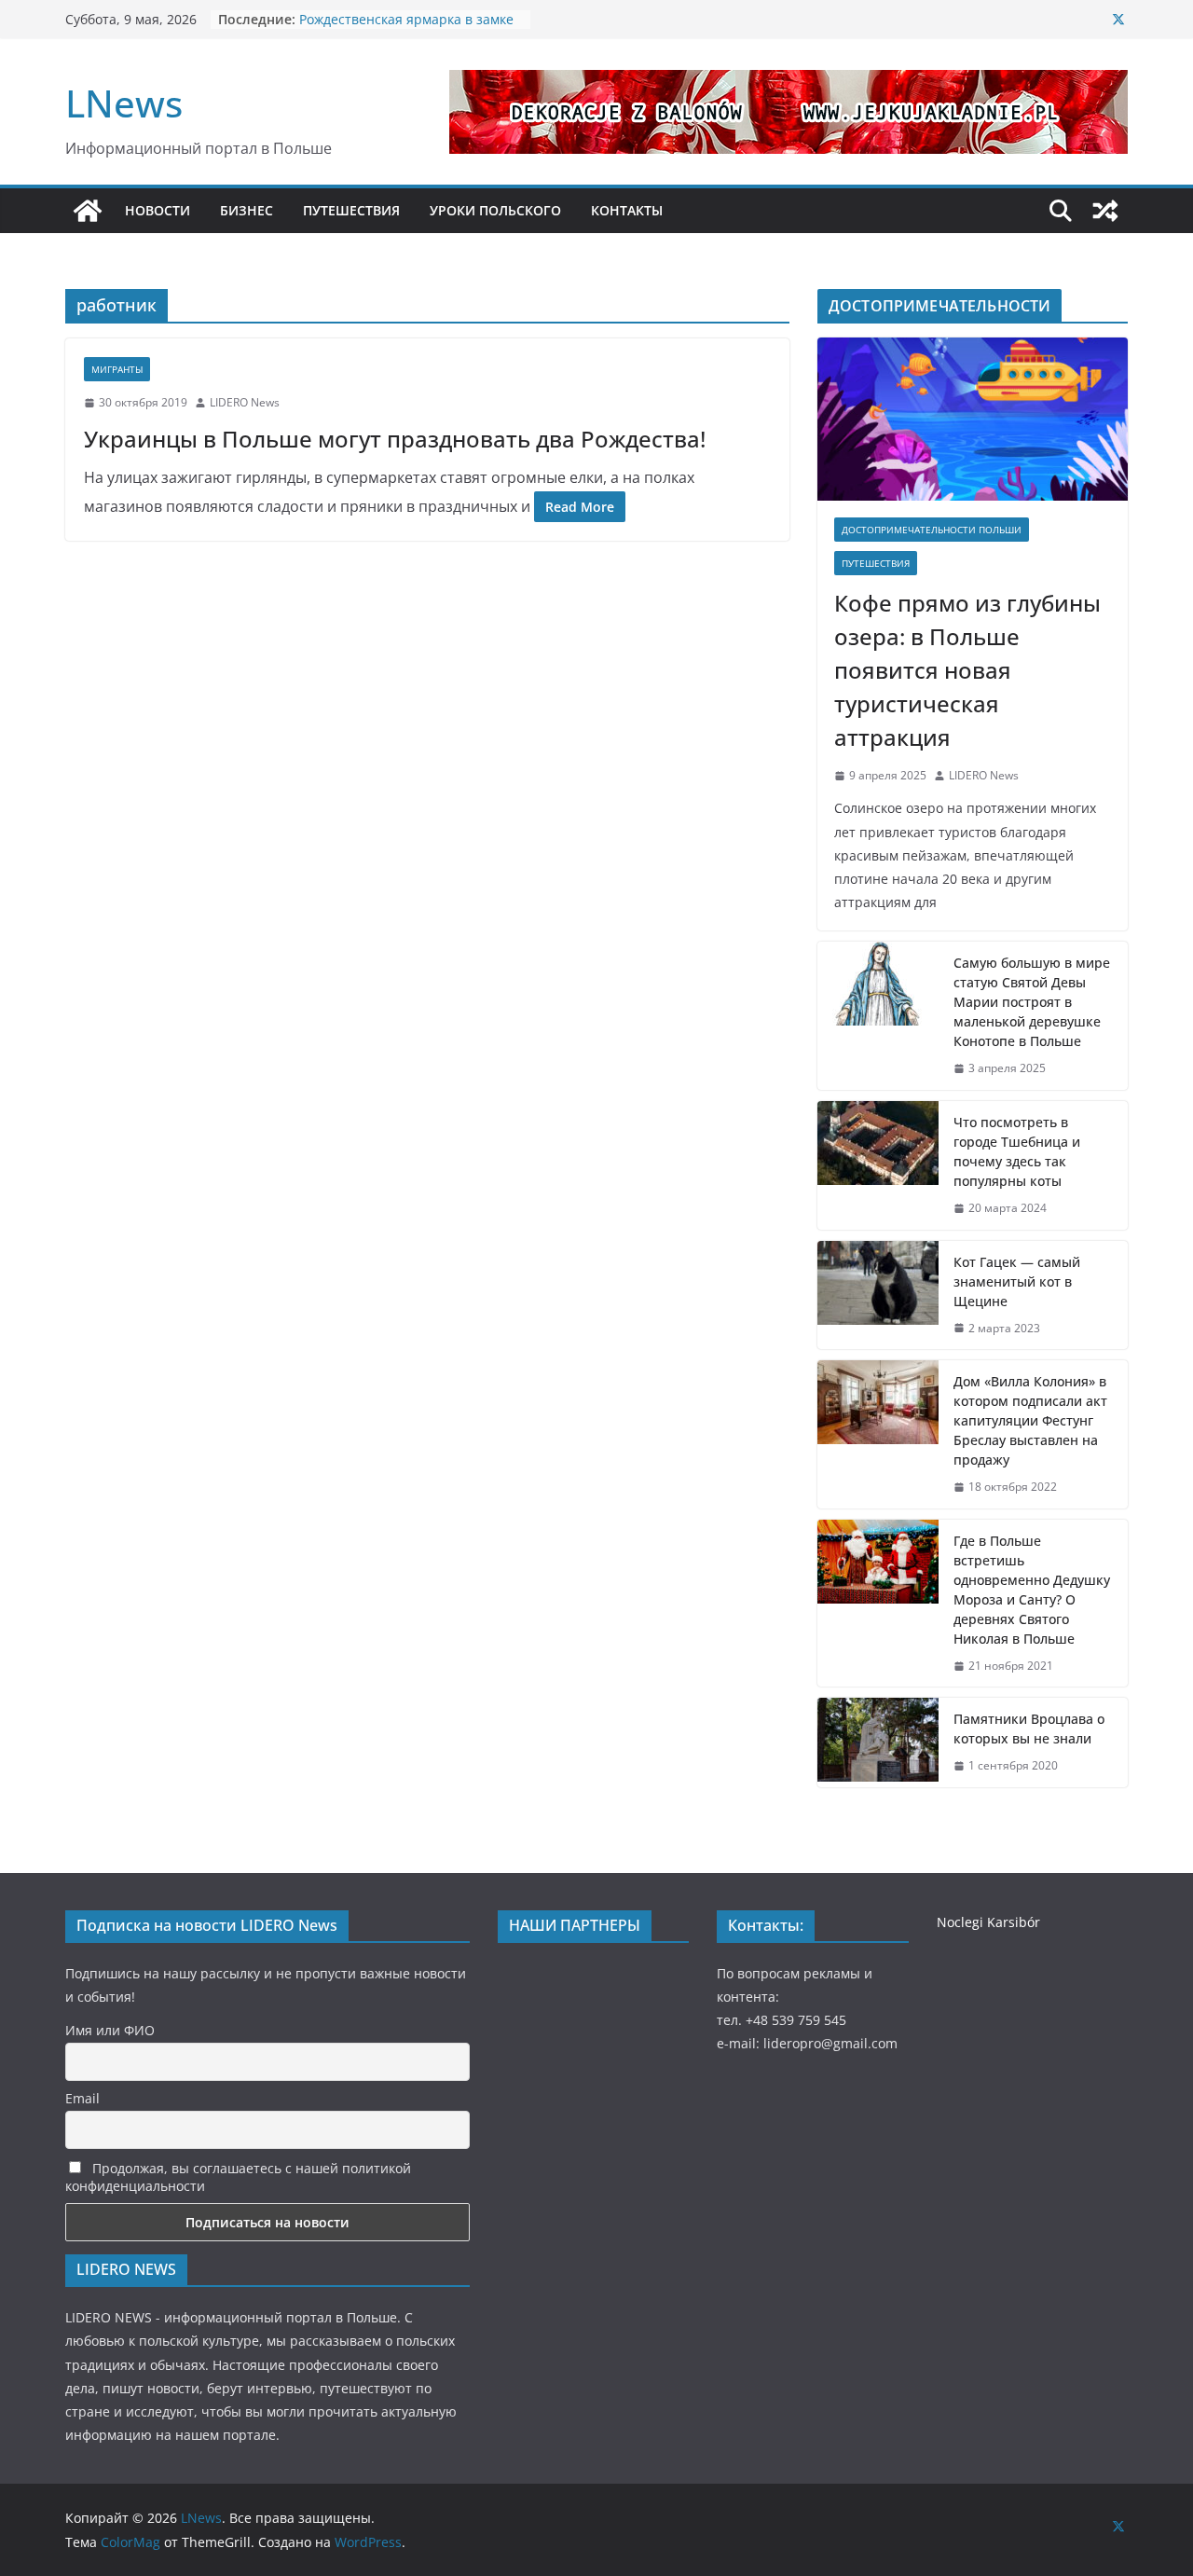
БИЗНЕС (247, 210)
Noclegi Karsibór (988, 1922)
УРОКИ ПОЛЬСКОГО (495, 210)
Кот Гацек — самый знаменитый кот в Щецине (1017, 1281)
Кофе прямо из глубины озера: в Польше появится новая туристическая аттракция (967, 670)
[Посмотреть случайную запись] (1105, 211)
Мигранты (117, 369)
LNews (124, 103)
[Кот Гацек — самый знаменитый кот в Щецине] (878, 1295)
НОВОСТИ (158, 210)
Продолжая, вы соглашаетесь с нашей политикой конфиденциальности (238, 2177)
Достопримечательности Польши (932, 530)
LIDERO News (245, 402)
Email (82, 2098)
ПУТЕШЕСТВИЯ (351, 210)
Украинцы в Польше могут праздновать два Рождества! (395, 439)
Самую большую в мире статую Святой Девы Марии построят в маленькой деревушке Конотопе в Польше (1032, 1002)
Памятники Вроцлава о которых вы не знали (1029, 1729)
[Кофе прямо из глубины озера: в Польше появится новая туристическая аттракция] (973, 419)
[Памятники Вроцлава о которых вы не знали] (878, 1743)
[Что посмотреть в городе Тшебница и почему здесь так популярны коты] (878, 1165)
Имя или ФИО (110, 2030)
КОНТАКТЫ (627, 210)
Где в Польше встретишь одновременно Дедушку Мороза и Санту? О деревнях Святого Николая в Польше (1032, 1590)
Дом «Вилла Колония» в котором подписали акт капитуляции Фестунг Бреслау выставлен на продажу (1030, 1420)
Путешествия (876, 563)
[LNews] (88, 211)
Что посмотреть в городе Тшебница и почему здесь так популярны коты (1017, 1151)
